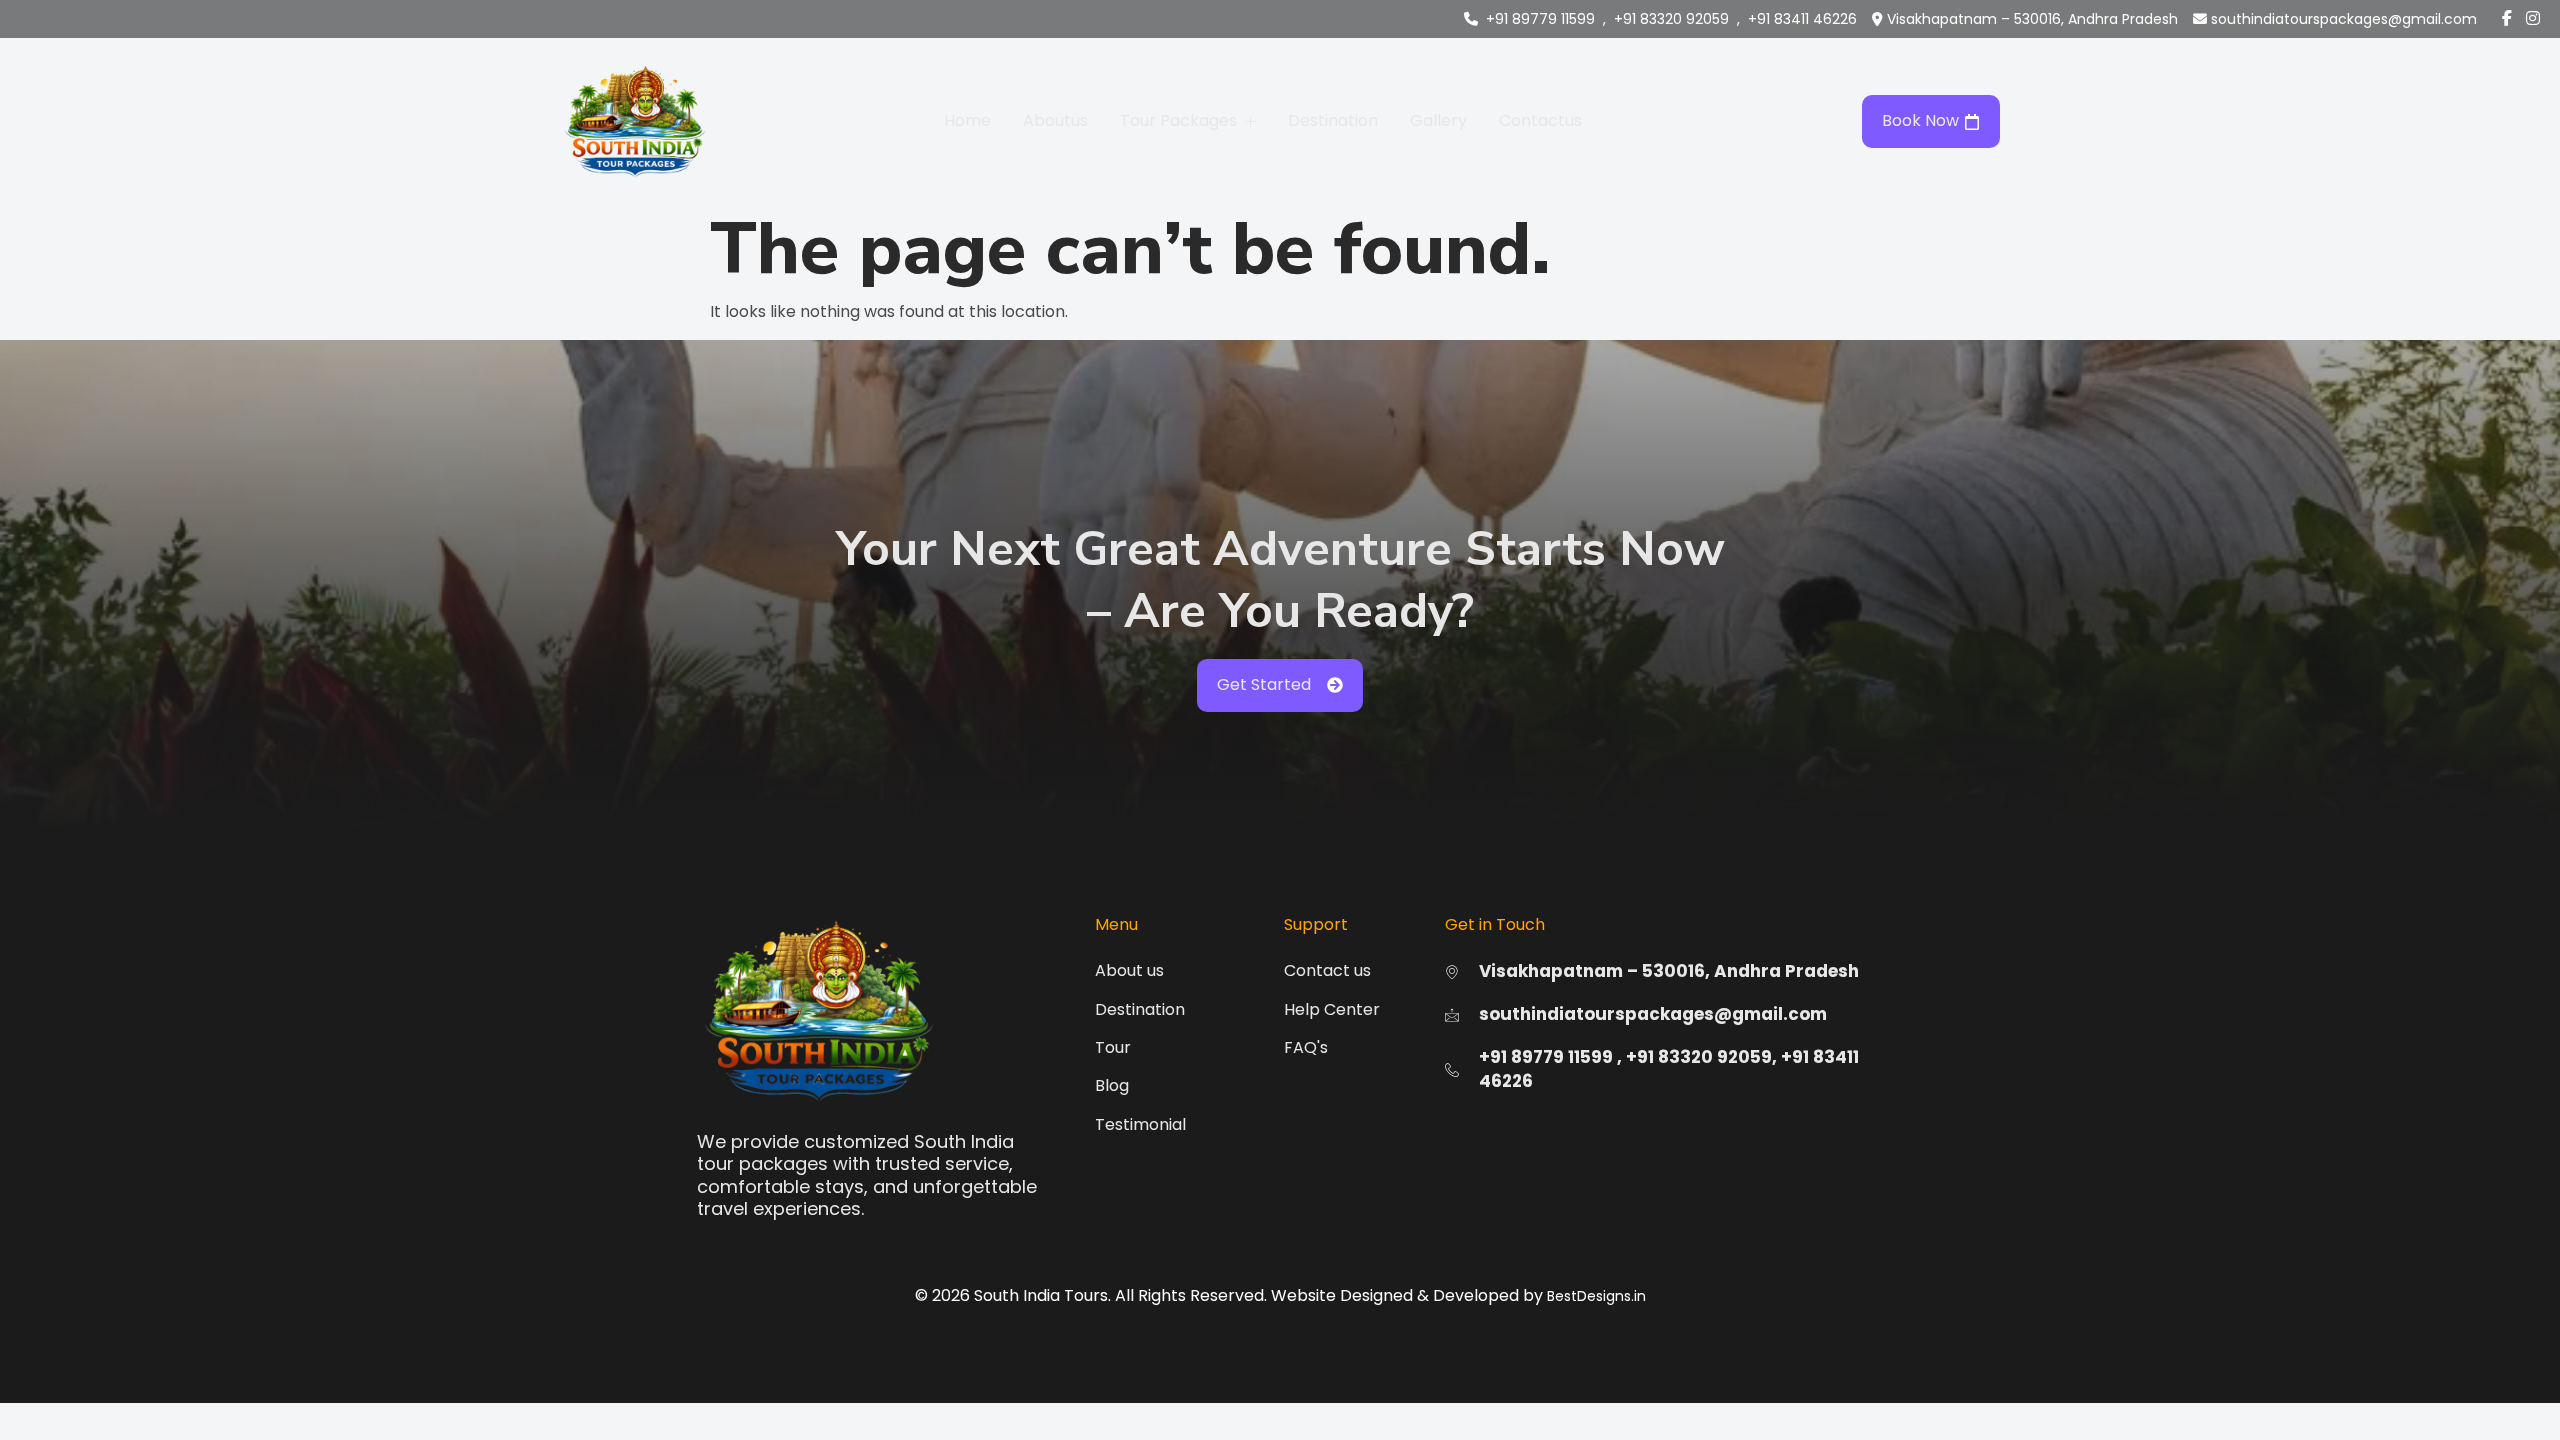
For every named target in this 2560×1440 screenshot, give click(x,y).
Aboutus (1055, 120)
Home (967, 120)
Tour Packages (1178, 120)
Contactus (1540, 120)
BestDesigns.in (1596, 1296)
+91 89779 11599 (1540, 19)
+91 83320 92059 (1671, 19)
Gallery (1438, 120)
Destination (1333, 120)
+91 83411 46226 (1802, 19)
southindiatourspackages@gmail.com (2344, 19)
